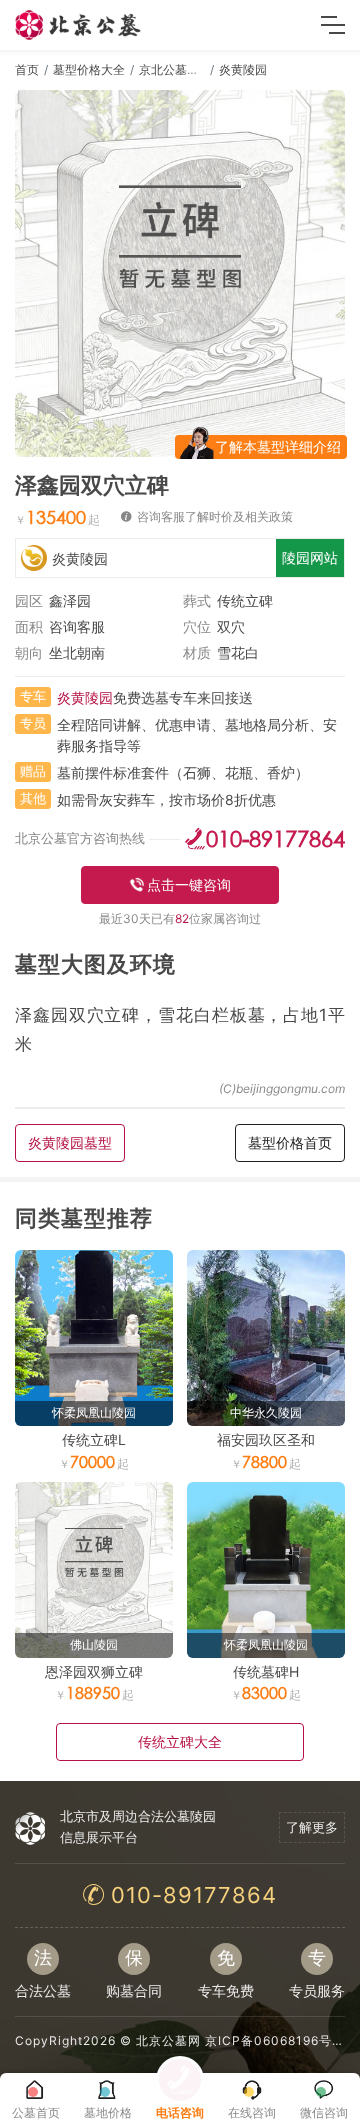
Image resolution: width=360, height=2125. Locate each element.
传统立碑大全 (180, 1741)
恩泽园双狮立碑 (94, 1671)
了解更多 (312, 1827)
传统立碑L (94, 1439)
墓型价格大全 (89, 69)
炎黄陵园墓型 (70, 1142)
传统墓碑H (266, 1671)
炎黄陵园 (243, 69)
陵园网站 (310, 557)
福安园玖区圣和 (266, 1439)
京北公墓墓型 (175, 69)
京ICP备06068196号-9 (276, 2040)
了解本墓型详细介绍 (278, 446)
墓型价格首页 (290, 1142)
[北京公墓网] (79, 25)
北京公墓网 (168, 2040)
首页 (27, 69)
